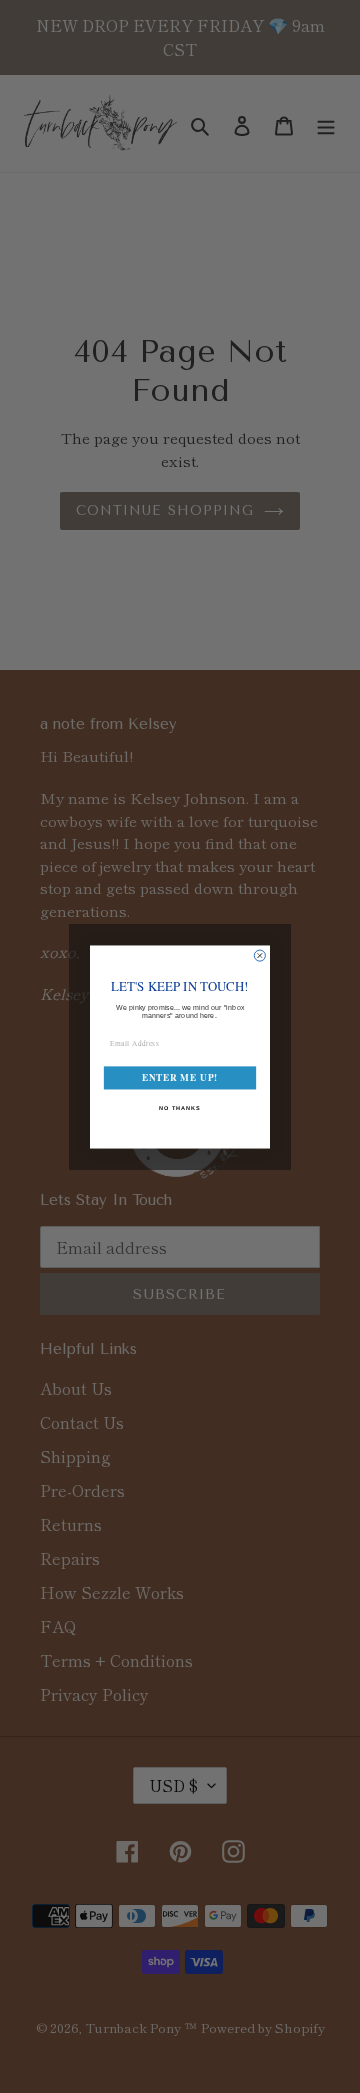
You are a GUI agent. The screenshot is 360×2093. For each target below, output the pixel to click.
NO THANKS (180, 1107)
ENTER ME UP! (180, 1077)
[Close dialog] (259, 955)
